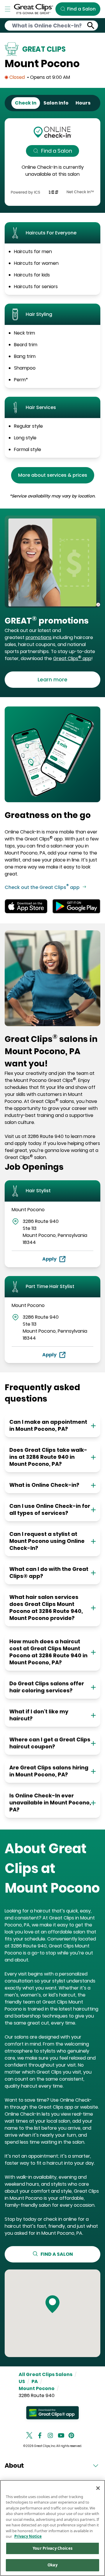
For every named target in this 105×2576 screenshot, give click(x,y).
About (14, 2466)
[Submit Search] (91, 26)
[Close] (98, 2488)
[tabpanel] (52, 162)
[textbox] (52, 621)
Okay (52, 2565)
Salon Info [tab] (56, 103)
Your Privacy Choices (52, 2548)
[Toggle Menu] (8, 9)
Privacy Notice (28, 2536)
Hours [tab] (83, 103)
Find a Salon (57, 151)
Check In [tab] (26, 103)
